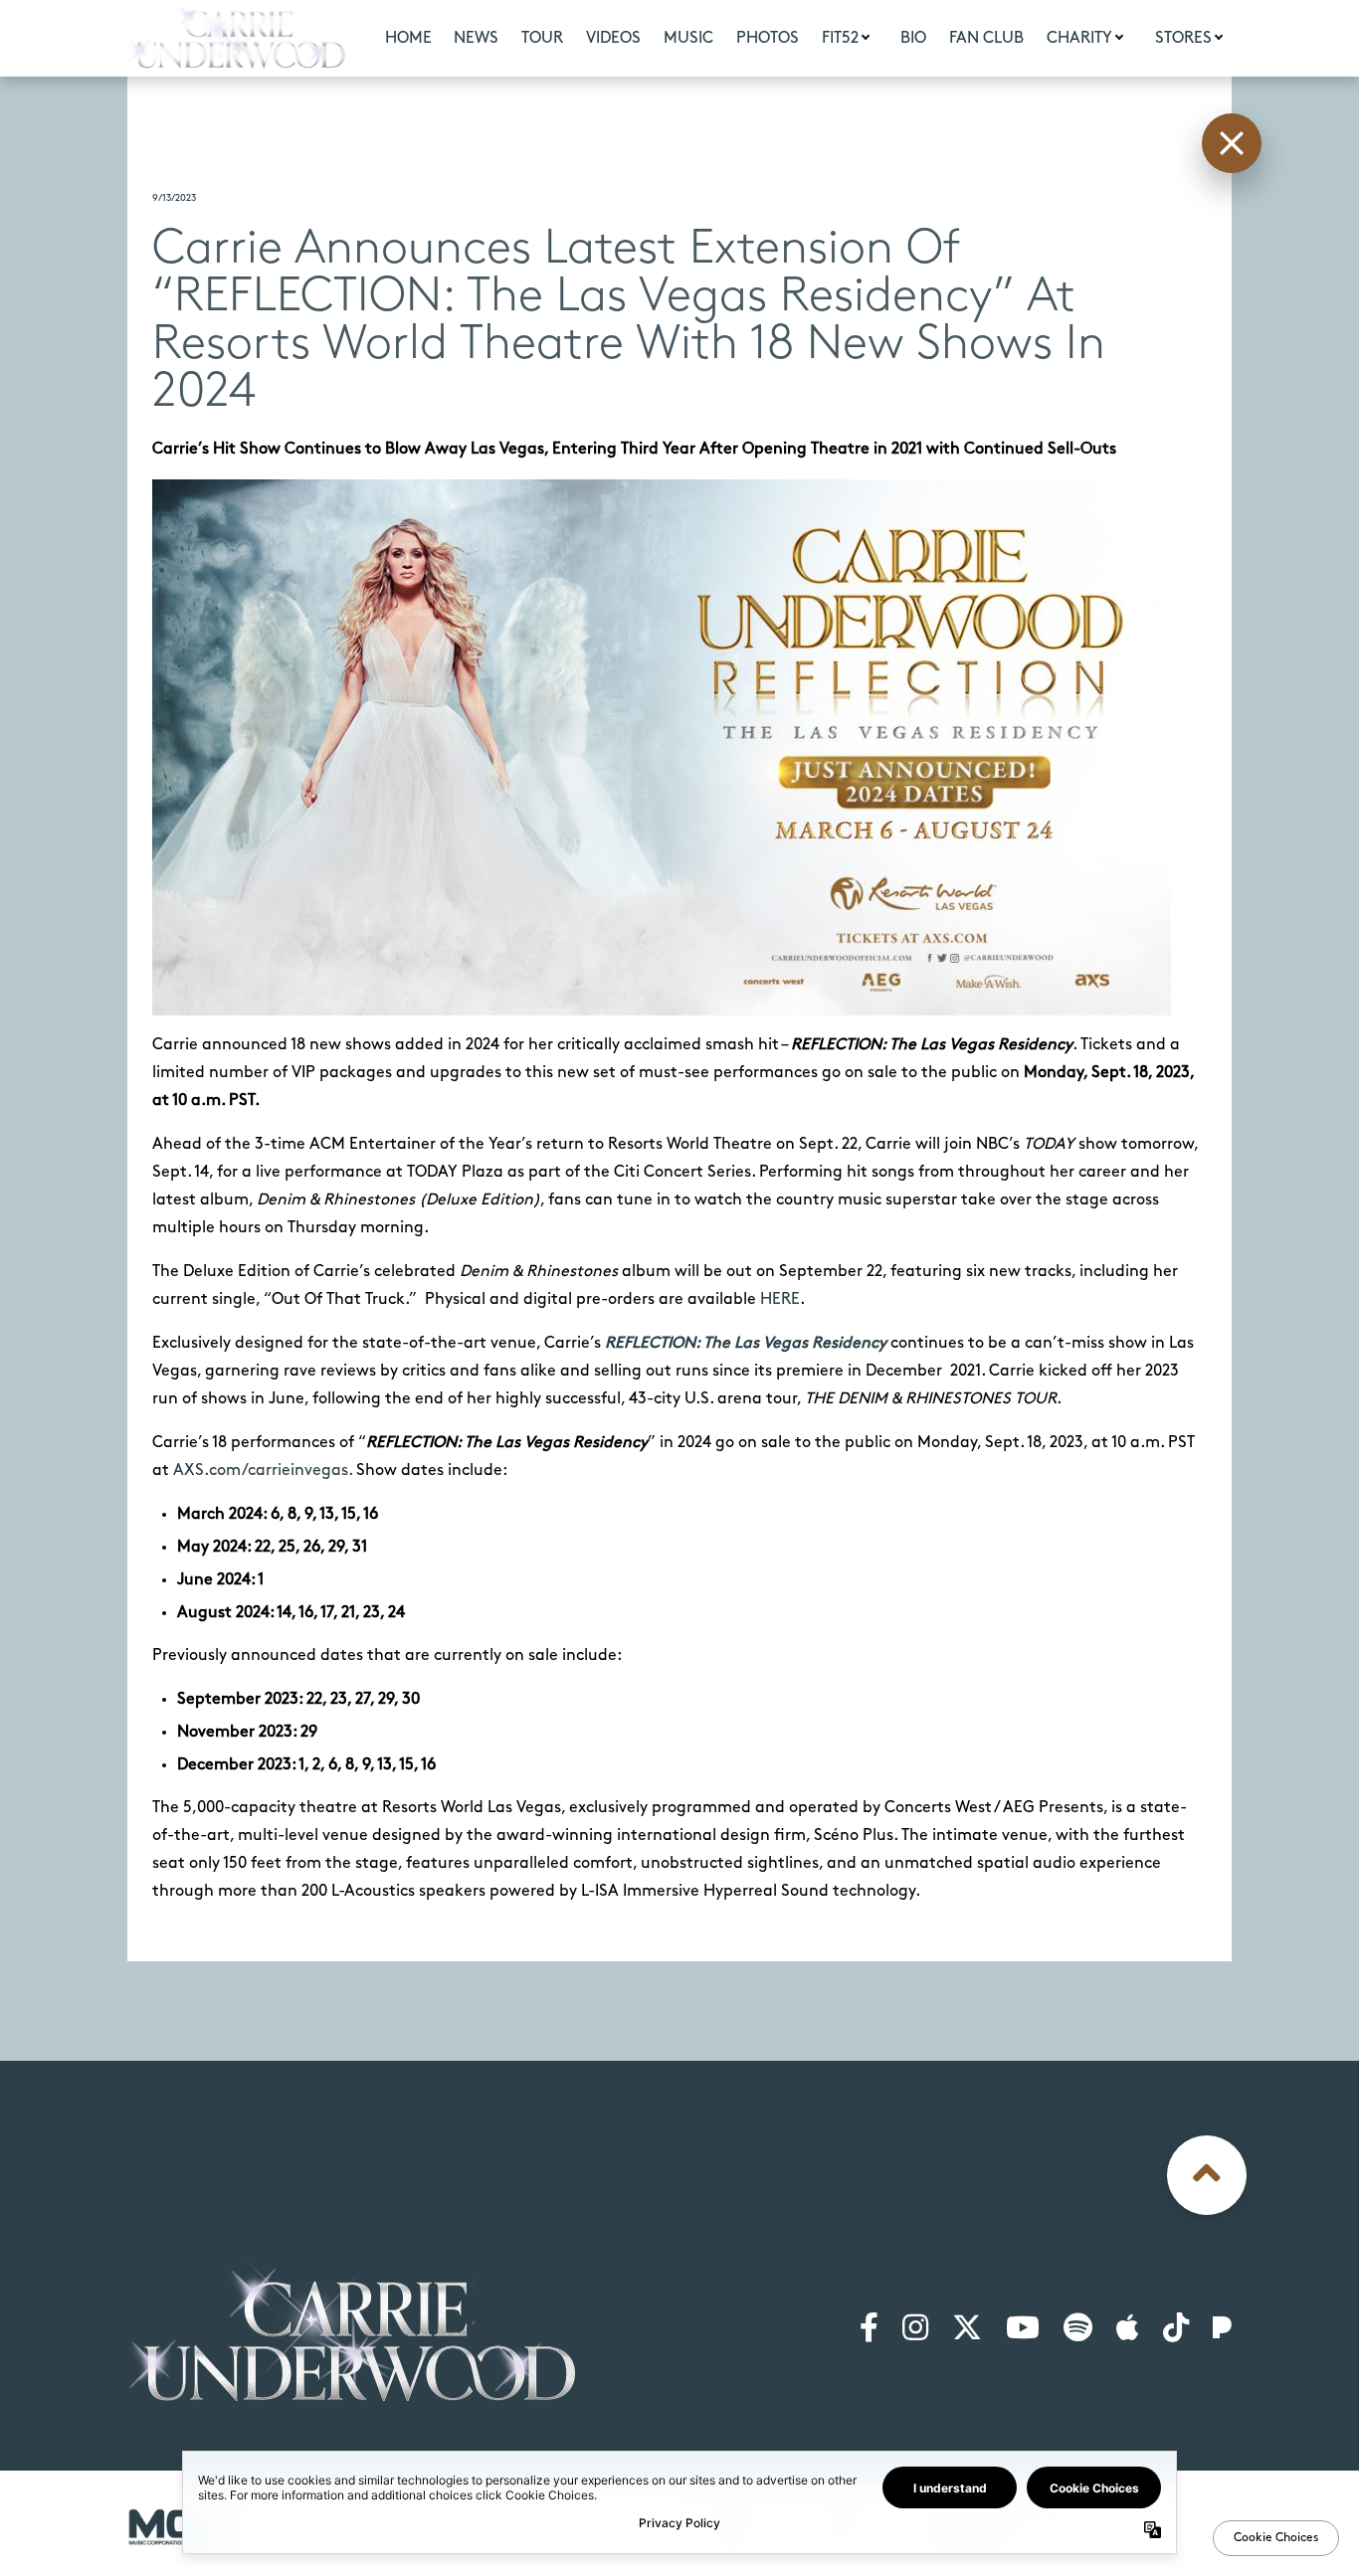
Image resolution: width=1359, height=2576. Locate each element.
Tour (542, 38)
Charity (1079, 38)
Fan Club (986, 38)
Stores (1183, 38)
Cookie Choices (1179, 2521)
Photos (768, 38)
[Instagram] (915, 2329)
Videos (613, 38)
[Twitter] (967, 2329)
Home (408, 38)
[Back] (1232, 143)
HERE (780, 1299)
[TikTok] (1176, 2329)
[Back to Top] (1207, 2175)
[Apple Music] (1128, 2329)
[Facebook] (869, 2329)
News (476, 38)
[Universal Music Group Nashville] (174, 2527)
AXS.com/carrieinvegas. (261, 1471)
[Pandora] (1222, 2329)
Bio (913, 38)
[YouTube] (1023, 2329)
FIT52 (840, 38)
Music (688, 38)
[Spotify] (1078, 2329)
